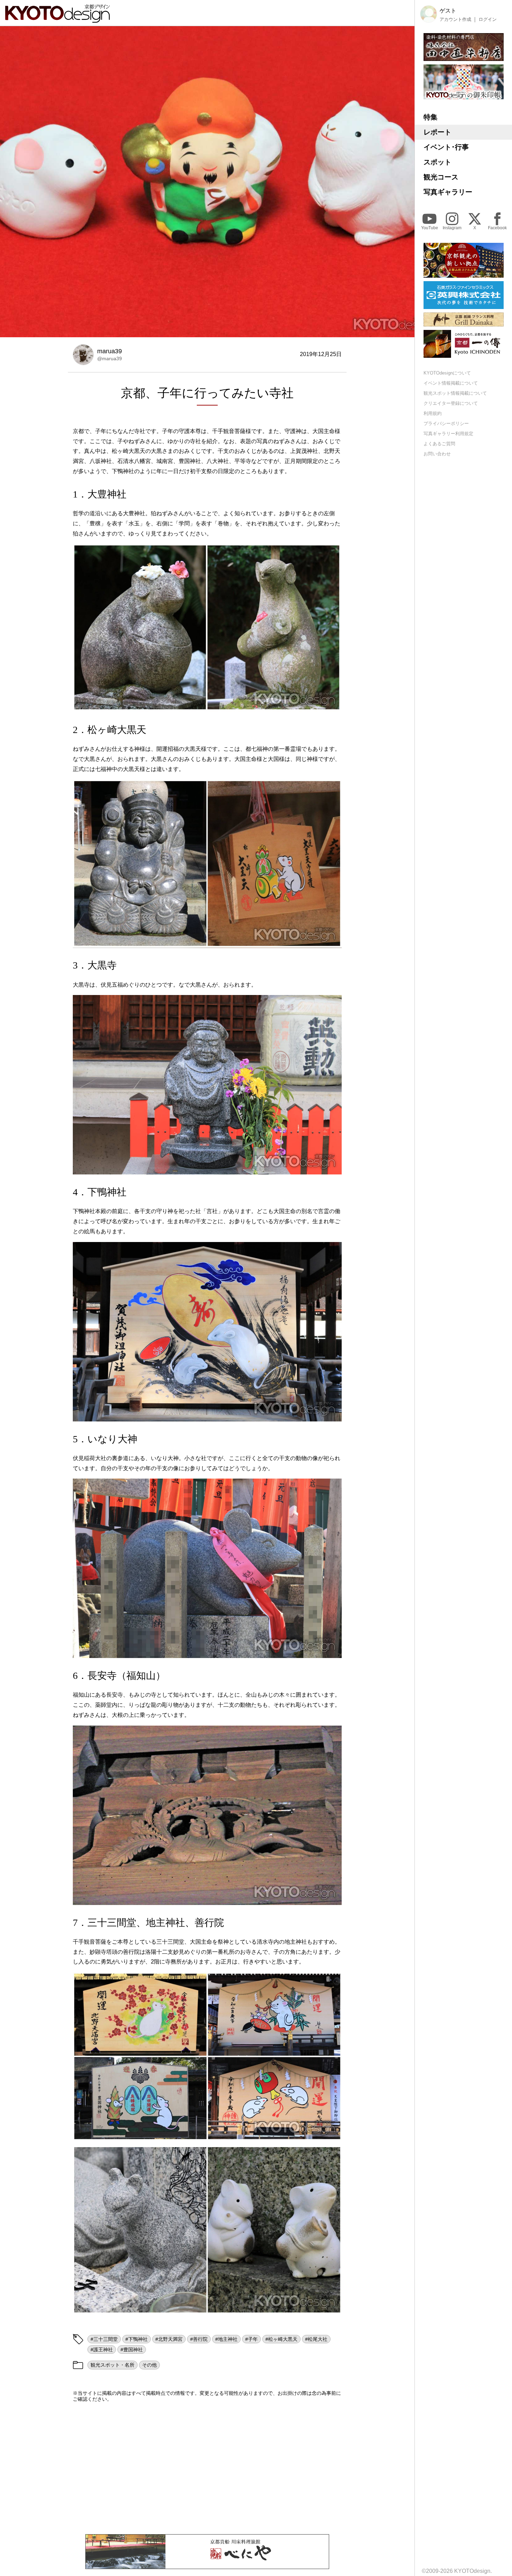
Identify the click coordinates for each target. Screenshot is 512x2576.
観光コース (441, 177)
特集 (430, 117)
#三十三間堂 (104, 2339)
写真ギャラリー (448, 192)
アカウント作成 (455, 19)
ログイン (488, 19)
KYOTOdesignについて (447, 373)
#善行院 (199, 2339)
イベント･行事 (446, 147)
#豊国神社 (132, 2350)
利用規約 (433, 413)
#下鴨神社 (137, 2339)
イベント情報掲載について (451, 383)
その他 (149, 2365)
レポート (437, 132)
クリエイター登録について (451, 403)
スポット (437, 162)
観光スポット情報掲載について (455, 393)
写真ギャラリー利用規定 (448, 433)
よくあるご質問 (439, 443)
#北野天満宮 (169, 2339)
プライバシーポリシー (446, 423)
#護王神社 (102, 2350)
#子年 (251, 2339)
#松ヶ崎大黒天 (281, 2339)
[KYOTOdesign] (57, 19)
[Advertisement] (207, 2468)
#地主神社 (226, 2339)
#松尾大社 (316, 2339)
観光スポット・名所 (113, 2365)
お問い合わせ (437, 453)
